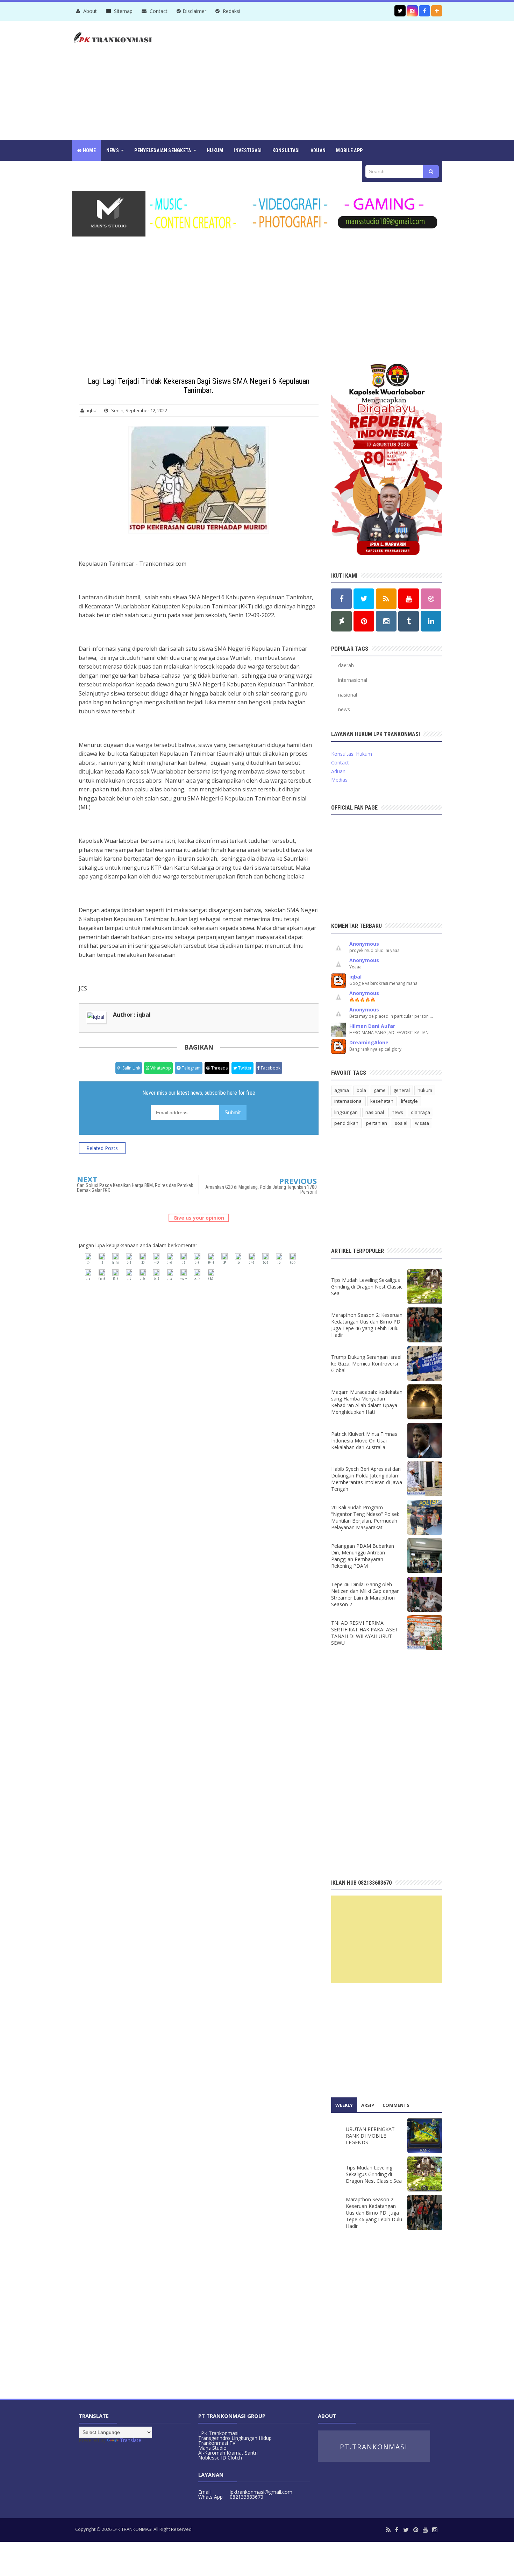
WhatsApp (160, 1068)
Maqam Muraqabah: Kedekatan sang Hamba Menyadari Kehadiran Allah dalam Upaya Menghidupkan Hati (367, 1402)
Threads (219, 1068)
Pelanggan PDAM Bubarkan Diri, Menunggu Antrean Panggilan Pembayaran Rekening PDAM (363, 1556)
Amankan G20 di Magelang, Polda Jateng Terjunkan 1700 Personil (261, 1190)
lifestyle (409, 1101)
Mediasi (340, 780)
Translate (131, 2440)
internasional (353, 680)
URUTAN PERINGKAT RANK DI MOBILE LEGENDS (370, 2136)
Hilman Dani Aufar (372, 1026)
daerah (346, 665)
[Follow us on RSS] (386, 599)
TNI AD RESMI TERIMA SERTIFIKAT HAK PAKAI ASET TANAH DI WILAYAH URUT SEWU (365, 1633)
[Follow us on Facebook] (424, 11)
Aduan (338, 771)
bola (361, 1090)
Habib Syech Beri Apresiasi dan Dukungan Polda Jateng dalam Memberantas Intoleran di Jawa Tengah (367, 1479)
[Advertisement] (315, 80)
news (344, 709)
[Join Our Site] (437, 11)
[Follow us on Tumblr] (409, 621)
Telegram (191, 1068)
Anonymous (364, 944)
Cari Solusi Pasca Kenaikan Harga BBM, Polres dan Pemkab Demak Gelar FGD (135, 1188)
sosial (401, 1123)
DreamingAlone (369, 1042)
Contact (158, 11)
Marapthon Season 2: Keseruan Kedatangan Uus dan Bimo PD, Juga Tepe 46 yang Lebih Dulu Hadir (367, 1325)
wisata (422, 1123)
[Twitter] (406, 2530)
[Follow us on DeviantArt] (341, 621)
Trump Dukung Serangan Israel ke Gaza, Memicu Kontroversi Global (366, 1364)
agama (342, 1090)
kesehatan (382, 1101)
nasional (348, 695)
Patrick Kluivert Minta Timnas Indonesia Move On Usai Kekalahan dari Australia (364, 1441)
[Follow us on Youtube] (409, 599)
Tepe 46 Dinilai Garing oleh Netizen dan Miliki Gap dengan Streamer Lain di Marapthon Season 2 (365, 1594)
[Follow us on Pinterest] (364, 621)
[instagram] (435, 2530)
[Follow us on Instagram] (386, 621)
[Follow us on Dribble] (431, 599)
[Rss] (388, 2530)
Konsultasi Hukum (352, 754)
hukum (425, 1090)
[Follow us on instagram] (412, 11)
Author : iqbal (132, 1015)
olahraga (420, 1112)
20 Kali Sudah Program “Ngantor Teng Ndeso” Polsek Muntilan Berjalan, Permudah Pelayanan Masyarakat (365, 1517)
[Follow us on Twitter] (400, 11)
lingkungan (346, 1112)
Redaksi (231, 11)
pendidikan (346, 1123)
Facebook (270, 1068)
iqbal (355, 977)
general (402, 1090)
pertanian (377, 1123)
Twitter (244, 1068)
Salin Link (131, 1068)
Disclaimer (194, 11)
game (380, 1090)
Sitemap (123, 11)
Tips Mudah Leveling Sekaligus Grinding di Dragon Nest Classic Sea (367, 1287)
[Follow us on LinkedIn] (431, 621)
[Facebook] (397, 2530)
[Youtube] (425, 2530)
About (89, 11)
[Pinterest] (416, 2530)
